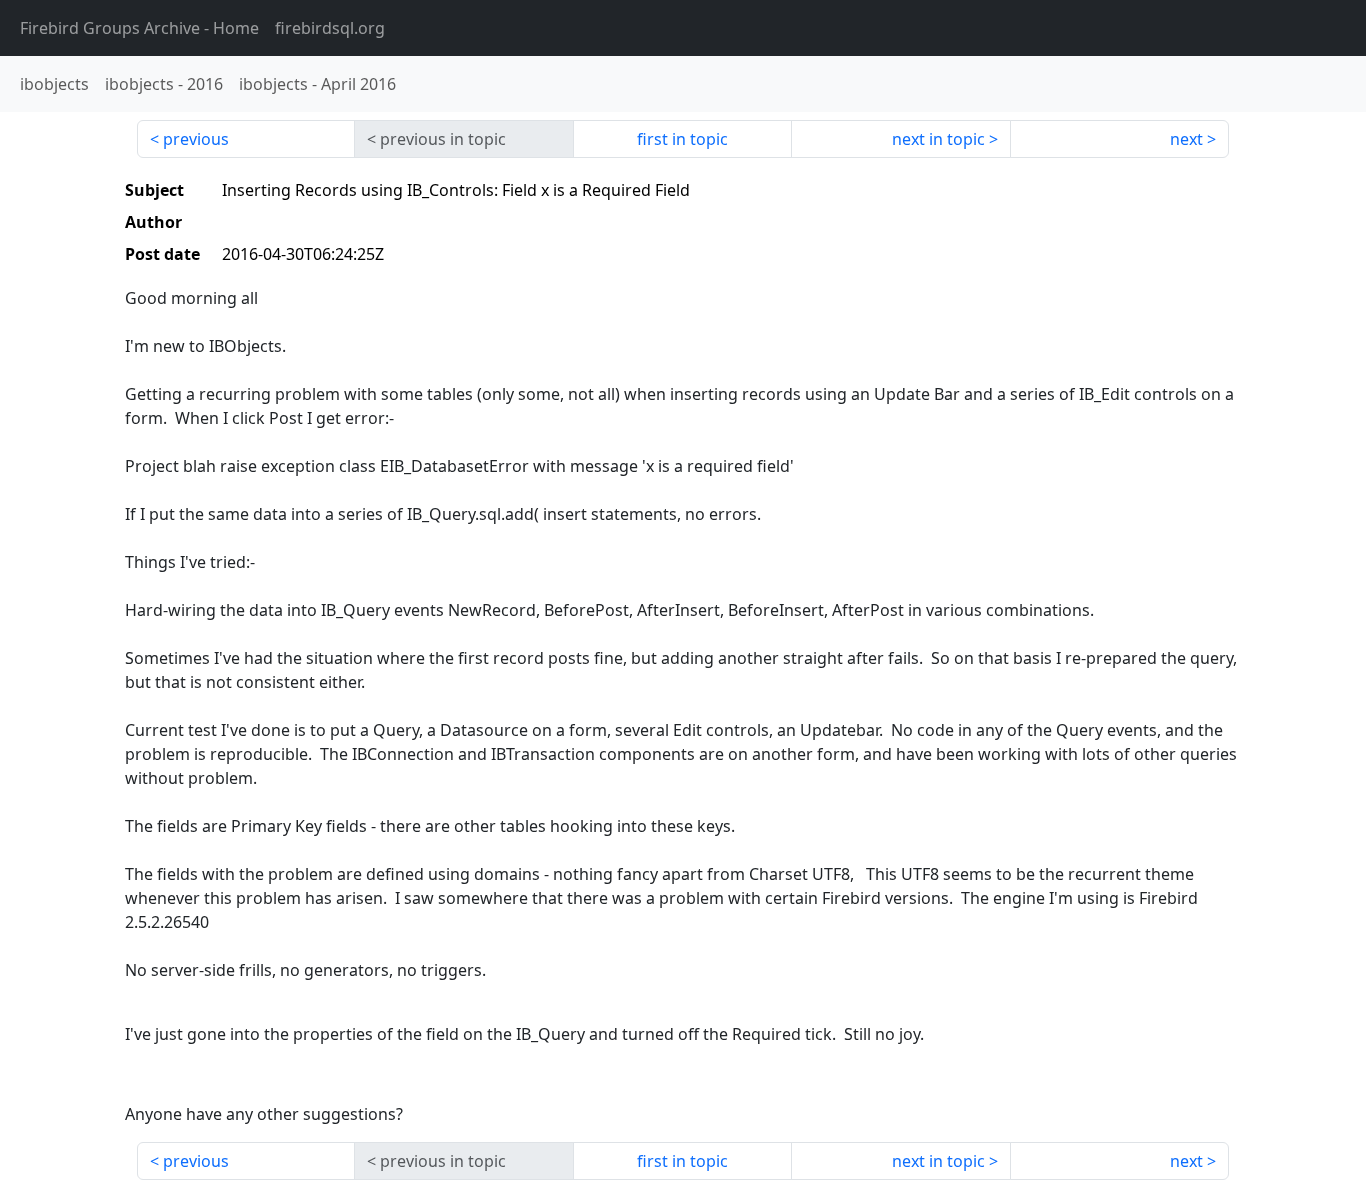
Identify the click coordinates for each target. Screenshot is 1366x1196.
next (1186, 139)
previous (196, 139)
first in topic (682, 139)
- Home (139, 28)
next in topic (938, 139)
